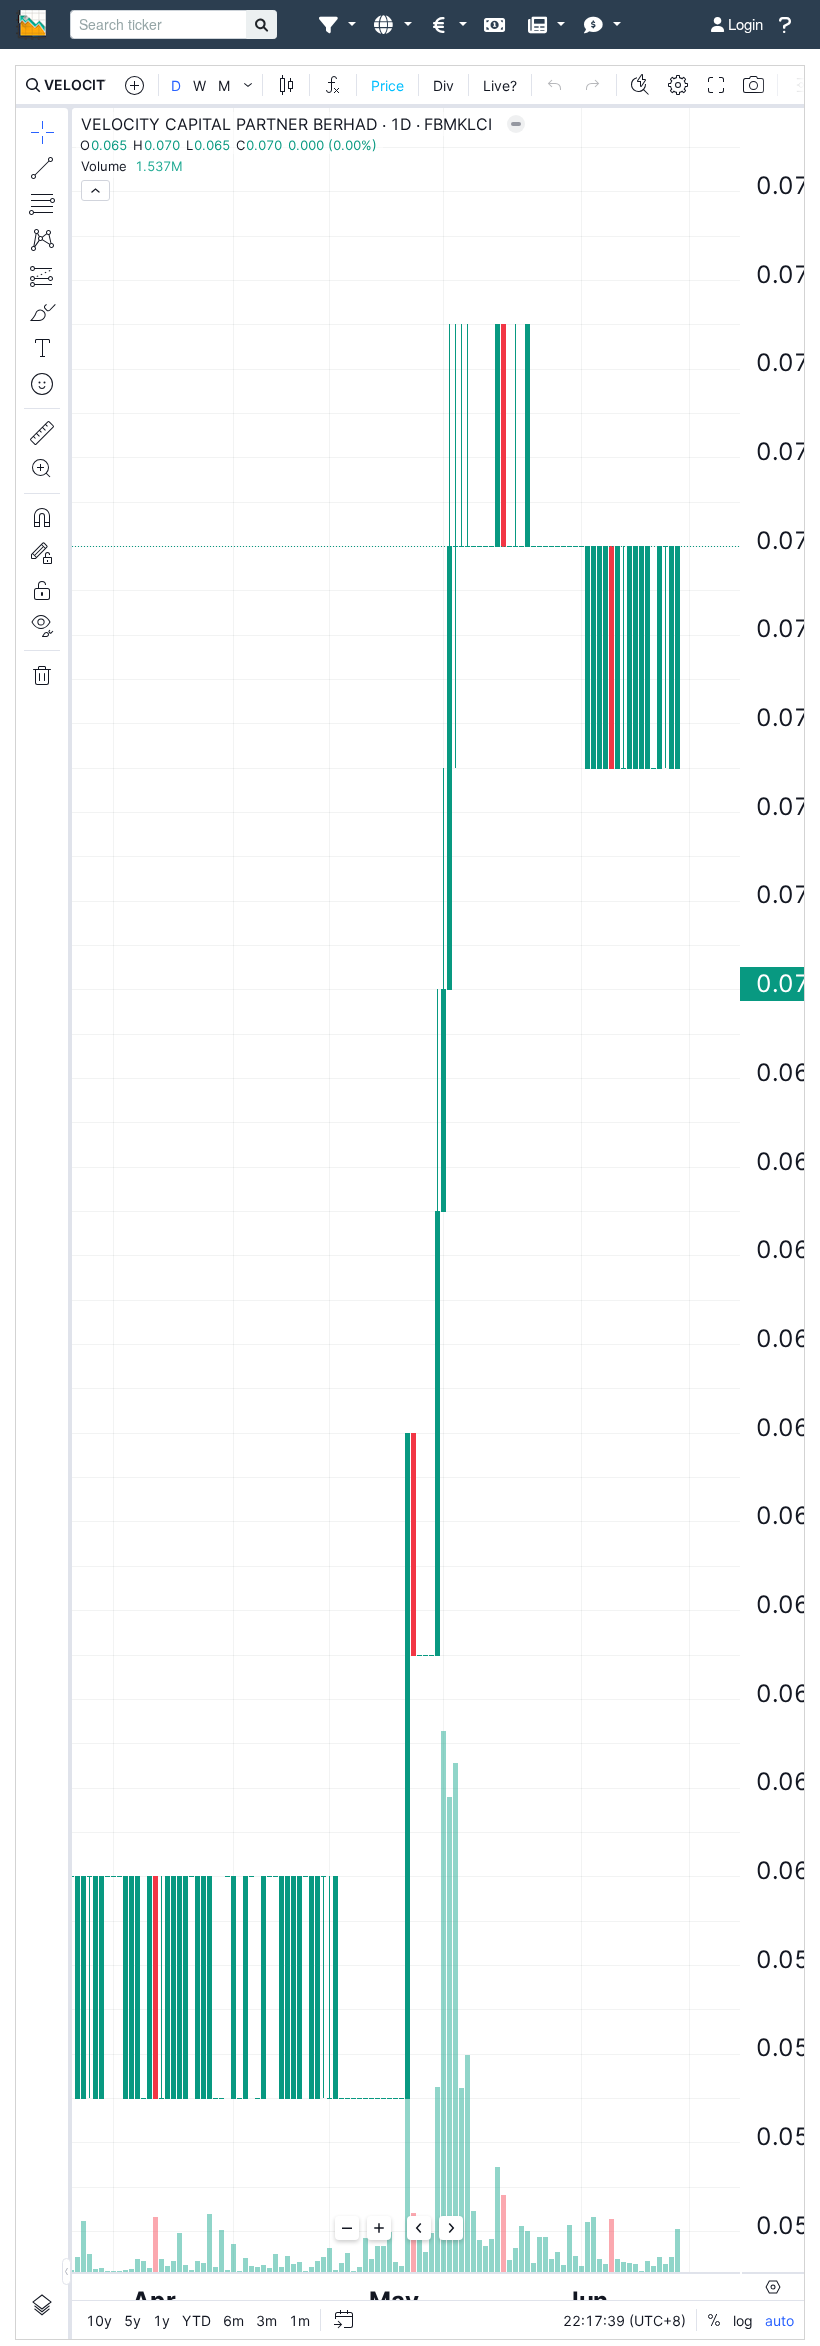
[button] (336, 24)
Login (743, 23)
